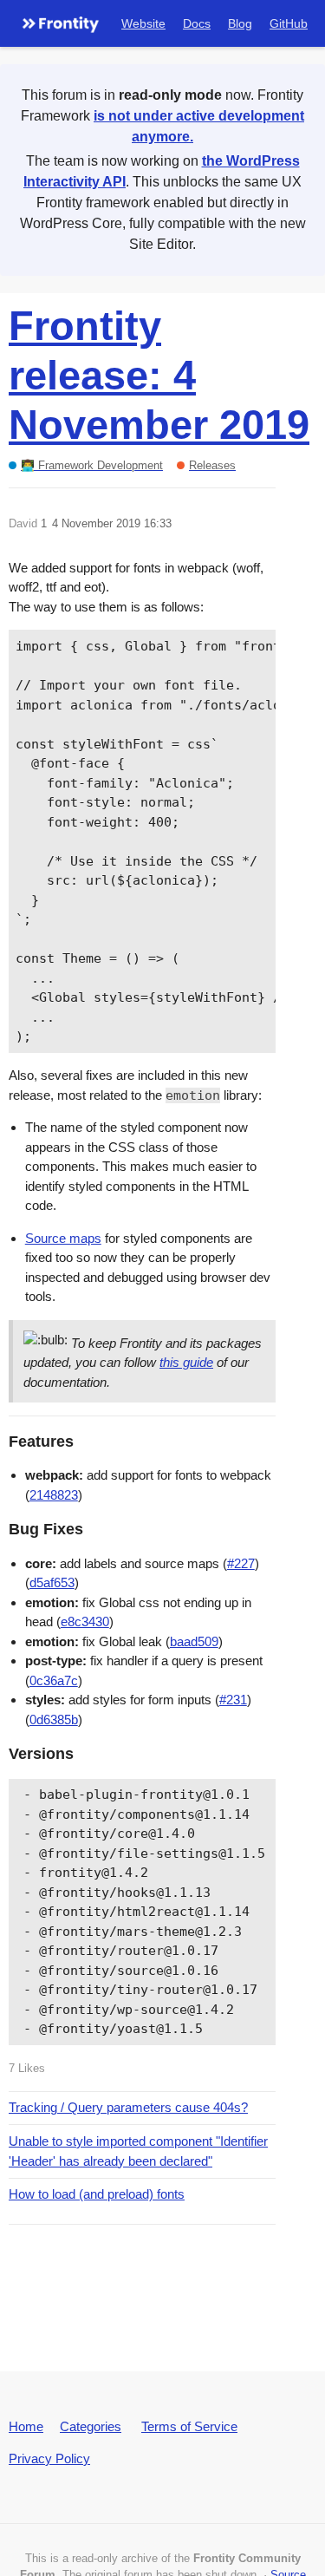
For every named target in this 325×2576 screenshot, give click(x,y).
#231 (233, 1700)
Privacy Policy (49, 2458)
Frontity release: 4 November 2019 (159, 375)
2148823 (54, 1495)
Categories (91, 2426)
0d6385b (54, 1720)
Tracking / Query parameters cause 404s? (128, 2107)
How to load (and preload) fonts (97, 2194)
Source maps (63, 1238)
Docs (197, 23)
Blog (240, 23)
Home (26, 2426)
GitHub (289, 23)
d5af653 (52, 1582)
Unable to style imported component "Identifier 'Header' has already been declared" (138, 2151)
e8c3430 (85, 1621)
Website (143, 23)
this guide (186, 1362)
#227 (241, 1563)
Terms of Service (189, 2426)
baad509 (194, 1641)
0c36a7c (54, 1680)
